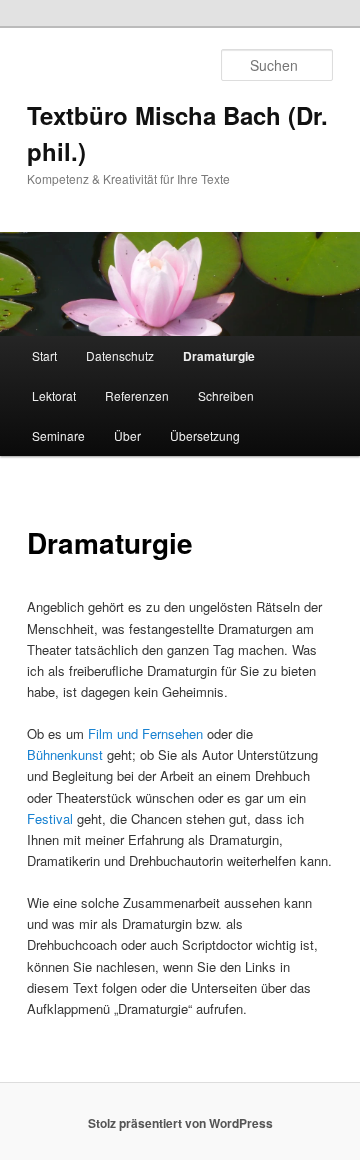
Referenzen (137, 395)
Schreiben (226, 395)
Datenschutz (120, 355)
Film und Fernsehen (145, 733)
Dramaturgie (219, 356)
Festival (50, 818)
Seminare (58, 435)
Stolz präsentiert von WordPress (180, 1123)
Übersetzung (205, 435)
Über (127, 435)
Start (44, 355)
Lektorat (54, 395)
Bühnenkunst (65, 754)
